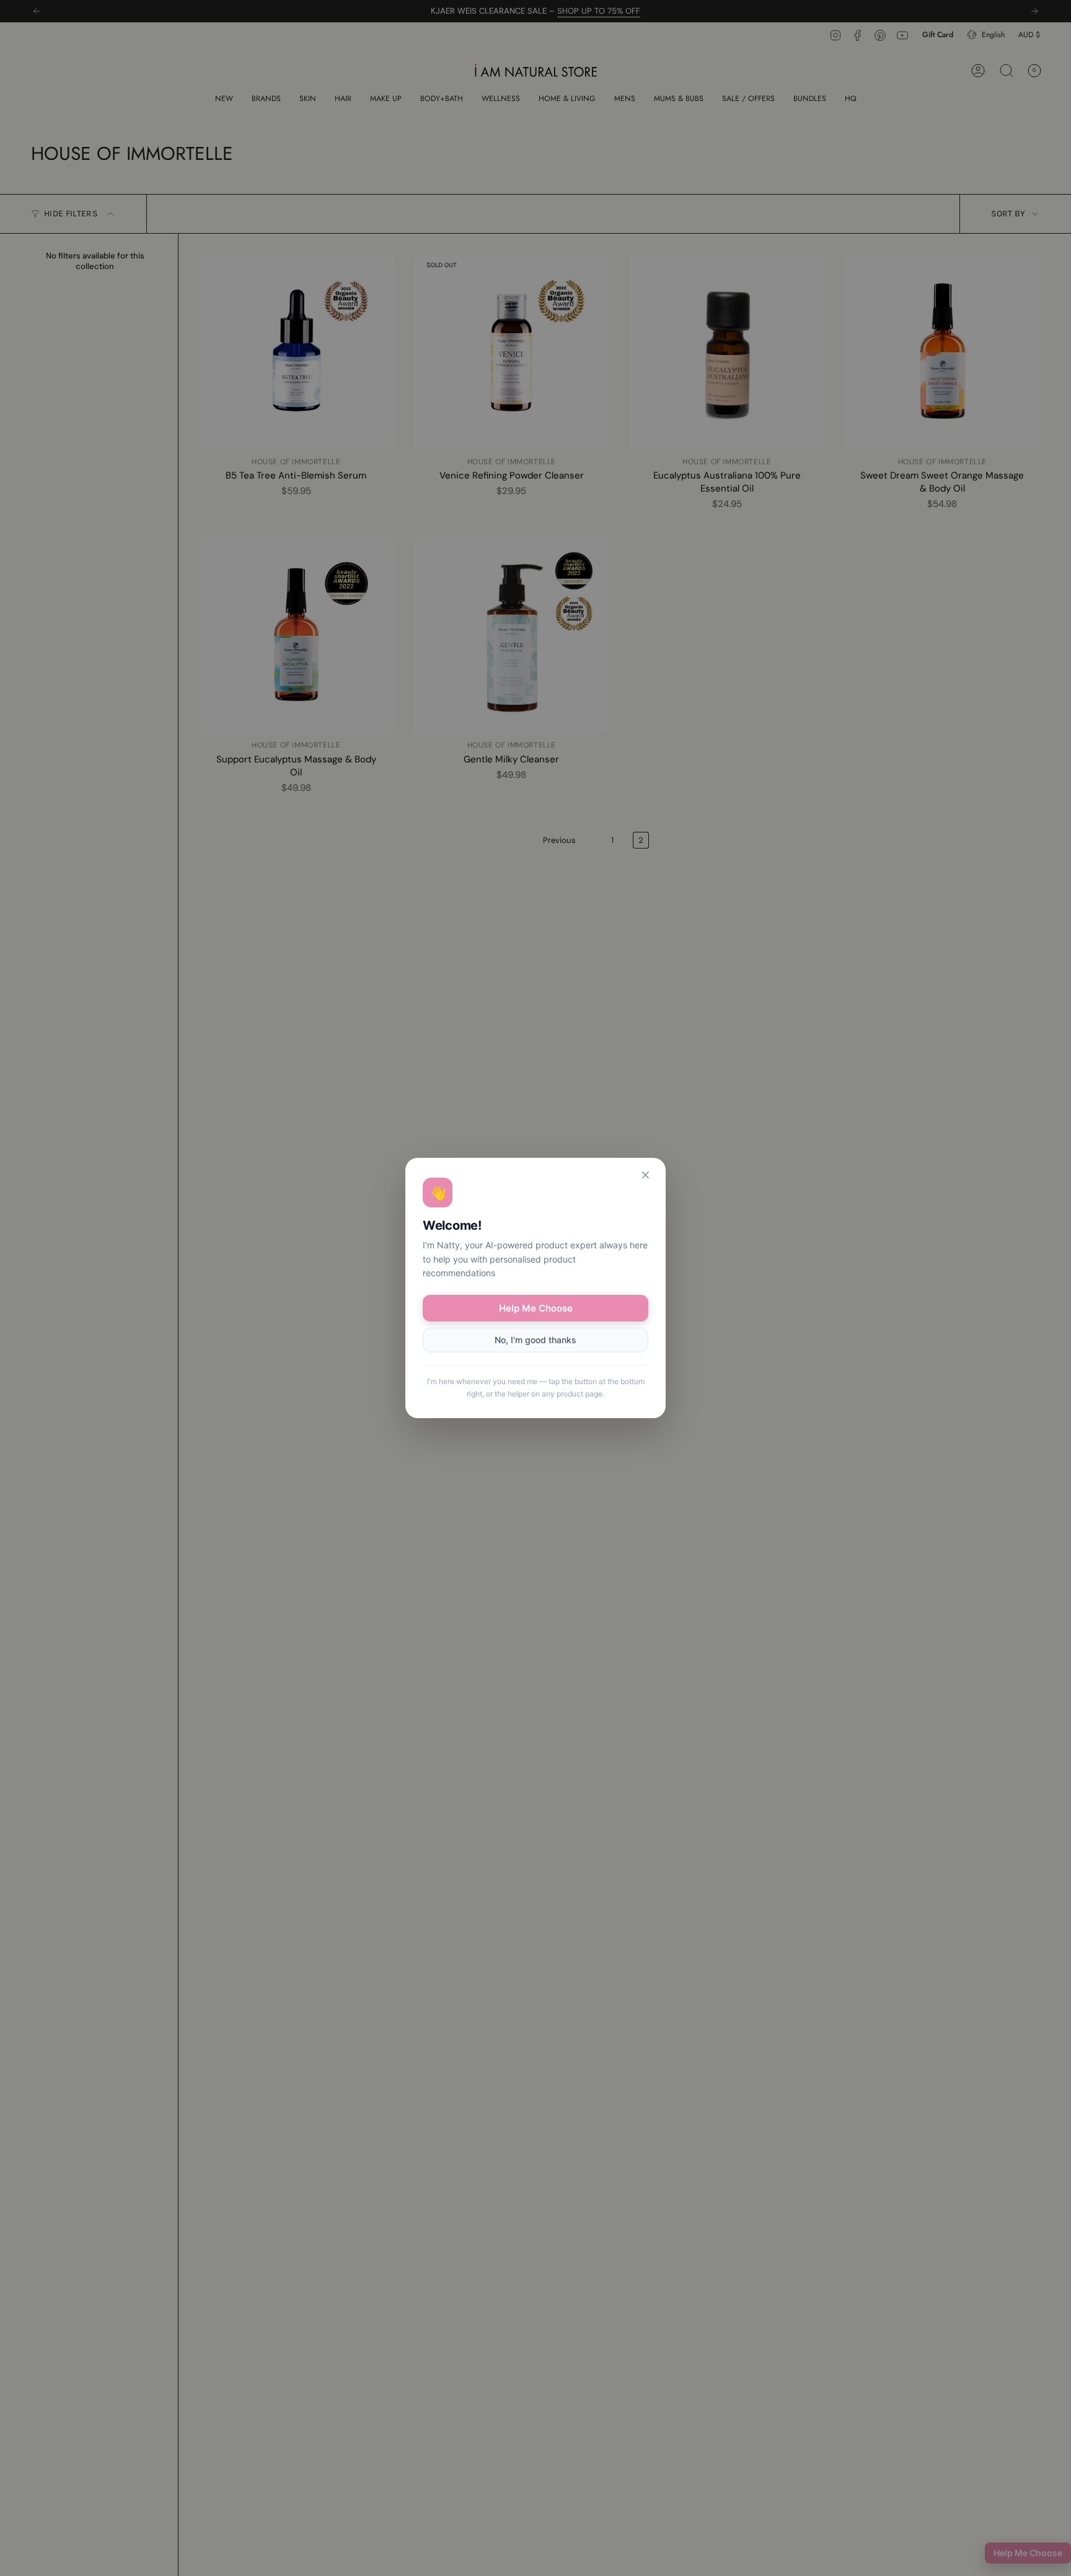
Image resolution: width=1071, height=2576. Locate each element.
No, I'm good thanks (535, 1340)
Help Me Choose (536, 1308)
